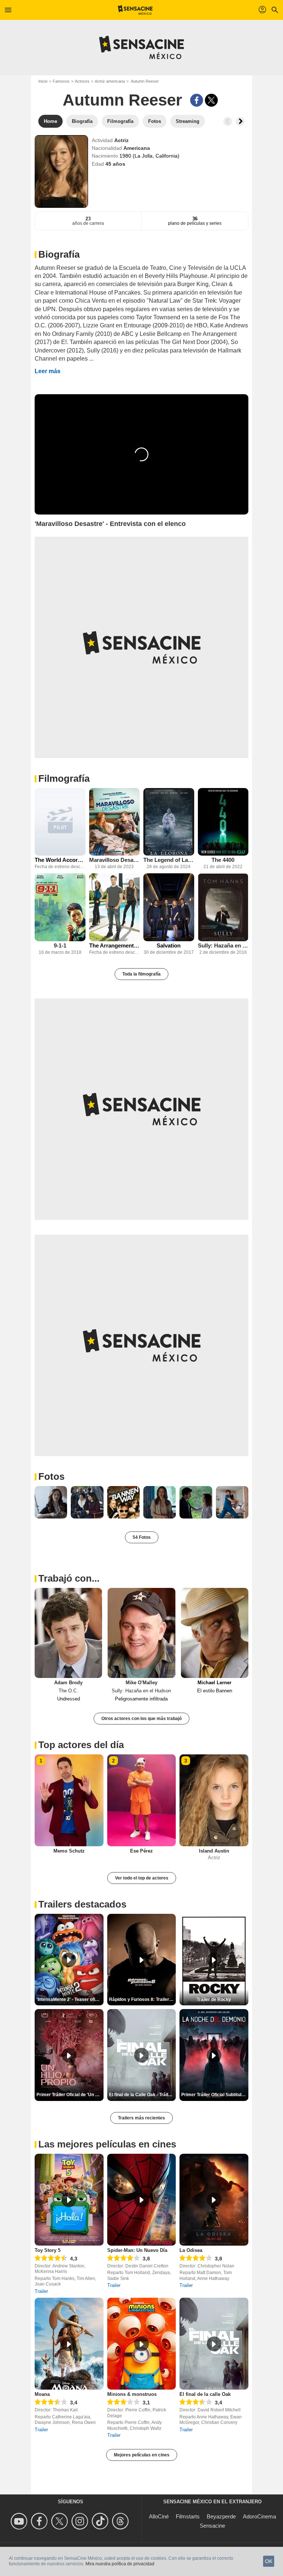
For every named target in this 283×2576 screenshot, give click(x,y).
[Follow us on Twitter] (61, 2521)
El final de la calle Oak (205, 2394)
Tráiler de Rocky (214, 1999)
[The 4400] (223, 822)
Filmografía (64, 778)
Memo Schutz (69, 1851)
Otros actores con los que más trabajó (141, 1719)
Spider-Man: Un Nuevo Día (137, 2250)
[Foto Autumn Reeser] (51, 1502)
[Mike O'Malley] (141, 1633)
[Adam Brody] (68, 1633)
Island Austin (214, 1851)
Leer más (48, 371)
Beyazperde (221, 2516)
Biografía (59, 254)
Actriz (121, 140)
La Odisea (191, 2250)
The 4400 (223, 860)
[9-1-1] (60, 907)
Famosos (61, 81)
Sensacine (212, 2526)
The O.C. (68, 1691)
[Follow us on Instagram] (81, 2521)
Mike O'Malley (141, 1683)
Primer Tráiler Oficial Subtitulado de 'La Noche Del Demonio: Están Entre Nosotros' (215, 2095)
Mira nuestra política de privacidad (120, 2564)
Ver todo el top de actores (142, 1878)
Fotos (51, 1476)
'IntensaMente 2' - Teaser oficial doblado (70, 1999)
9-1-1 (60, 945)
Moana (42, 2394)
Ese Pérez (141, 1851)
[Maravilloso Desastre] (115, 822)
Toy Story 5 (48, 2250)
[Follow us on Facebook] (40, 2521)
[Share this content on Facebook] (197, 100)
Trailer (41, 2291)
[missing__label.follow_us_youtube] (20, 2521)
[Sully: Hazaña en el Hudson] (223, 907)
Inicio (43, 81)
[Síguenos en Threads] (121, 2521)
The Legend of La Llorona (169, 860)
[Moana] (69, 2344)
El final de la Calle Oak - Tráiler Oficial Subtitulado (143, 2095)
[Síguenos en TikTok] (101, 2521)
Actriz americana (110, 81)
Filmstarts (188, 2516)
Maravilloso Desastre (115, 860)
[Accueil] (135, 10)
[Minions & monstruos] (142, 2344)
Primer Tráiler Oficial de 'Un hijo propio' (70, 2095)
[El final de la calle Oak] (214, 2344)
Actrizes (82, 81)
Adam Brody (68, 1683)
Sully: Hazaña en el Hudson (223, 945)
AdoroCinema (259, 2516)
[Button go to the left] (228, 121)
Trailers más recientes (141, 2118)
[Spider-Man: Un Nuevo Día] (142, 2200)
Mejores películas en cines (142, 2455)
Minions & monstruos (132, 2394)
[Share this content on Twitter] (211, 100)
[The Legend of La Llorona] (169, 822)
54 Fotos (142, 1537)
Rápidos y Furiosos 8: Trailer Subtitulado (143, 1999)
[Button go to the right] (240, 121)
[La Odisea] (214, 2200)
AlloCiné (159, 2516)
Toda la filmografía (141, 974)
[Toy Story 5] (69, 2200)
